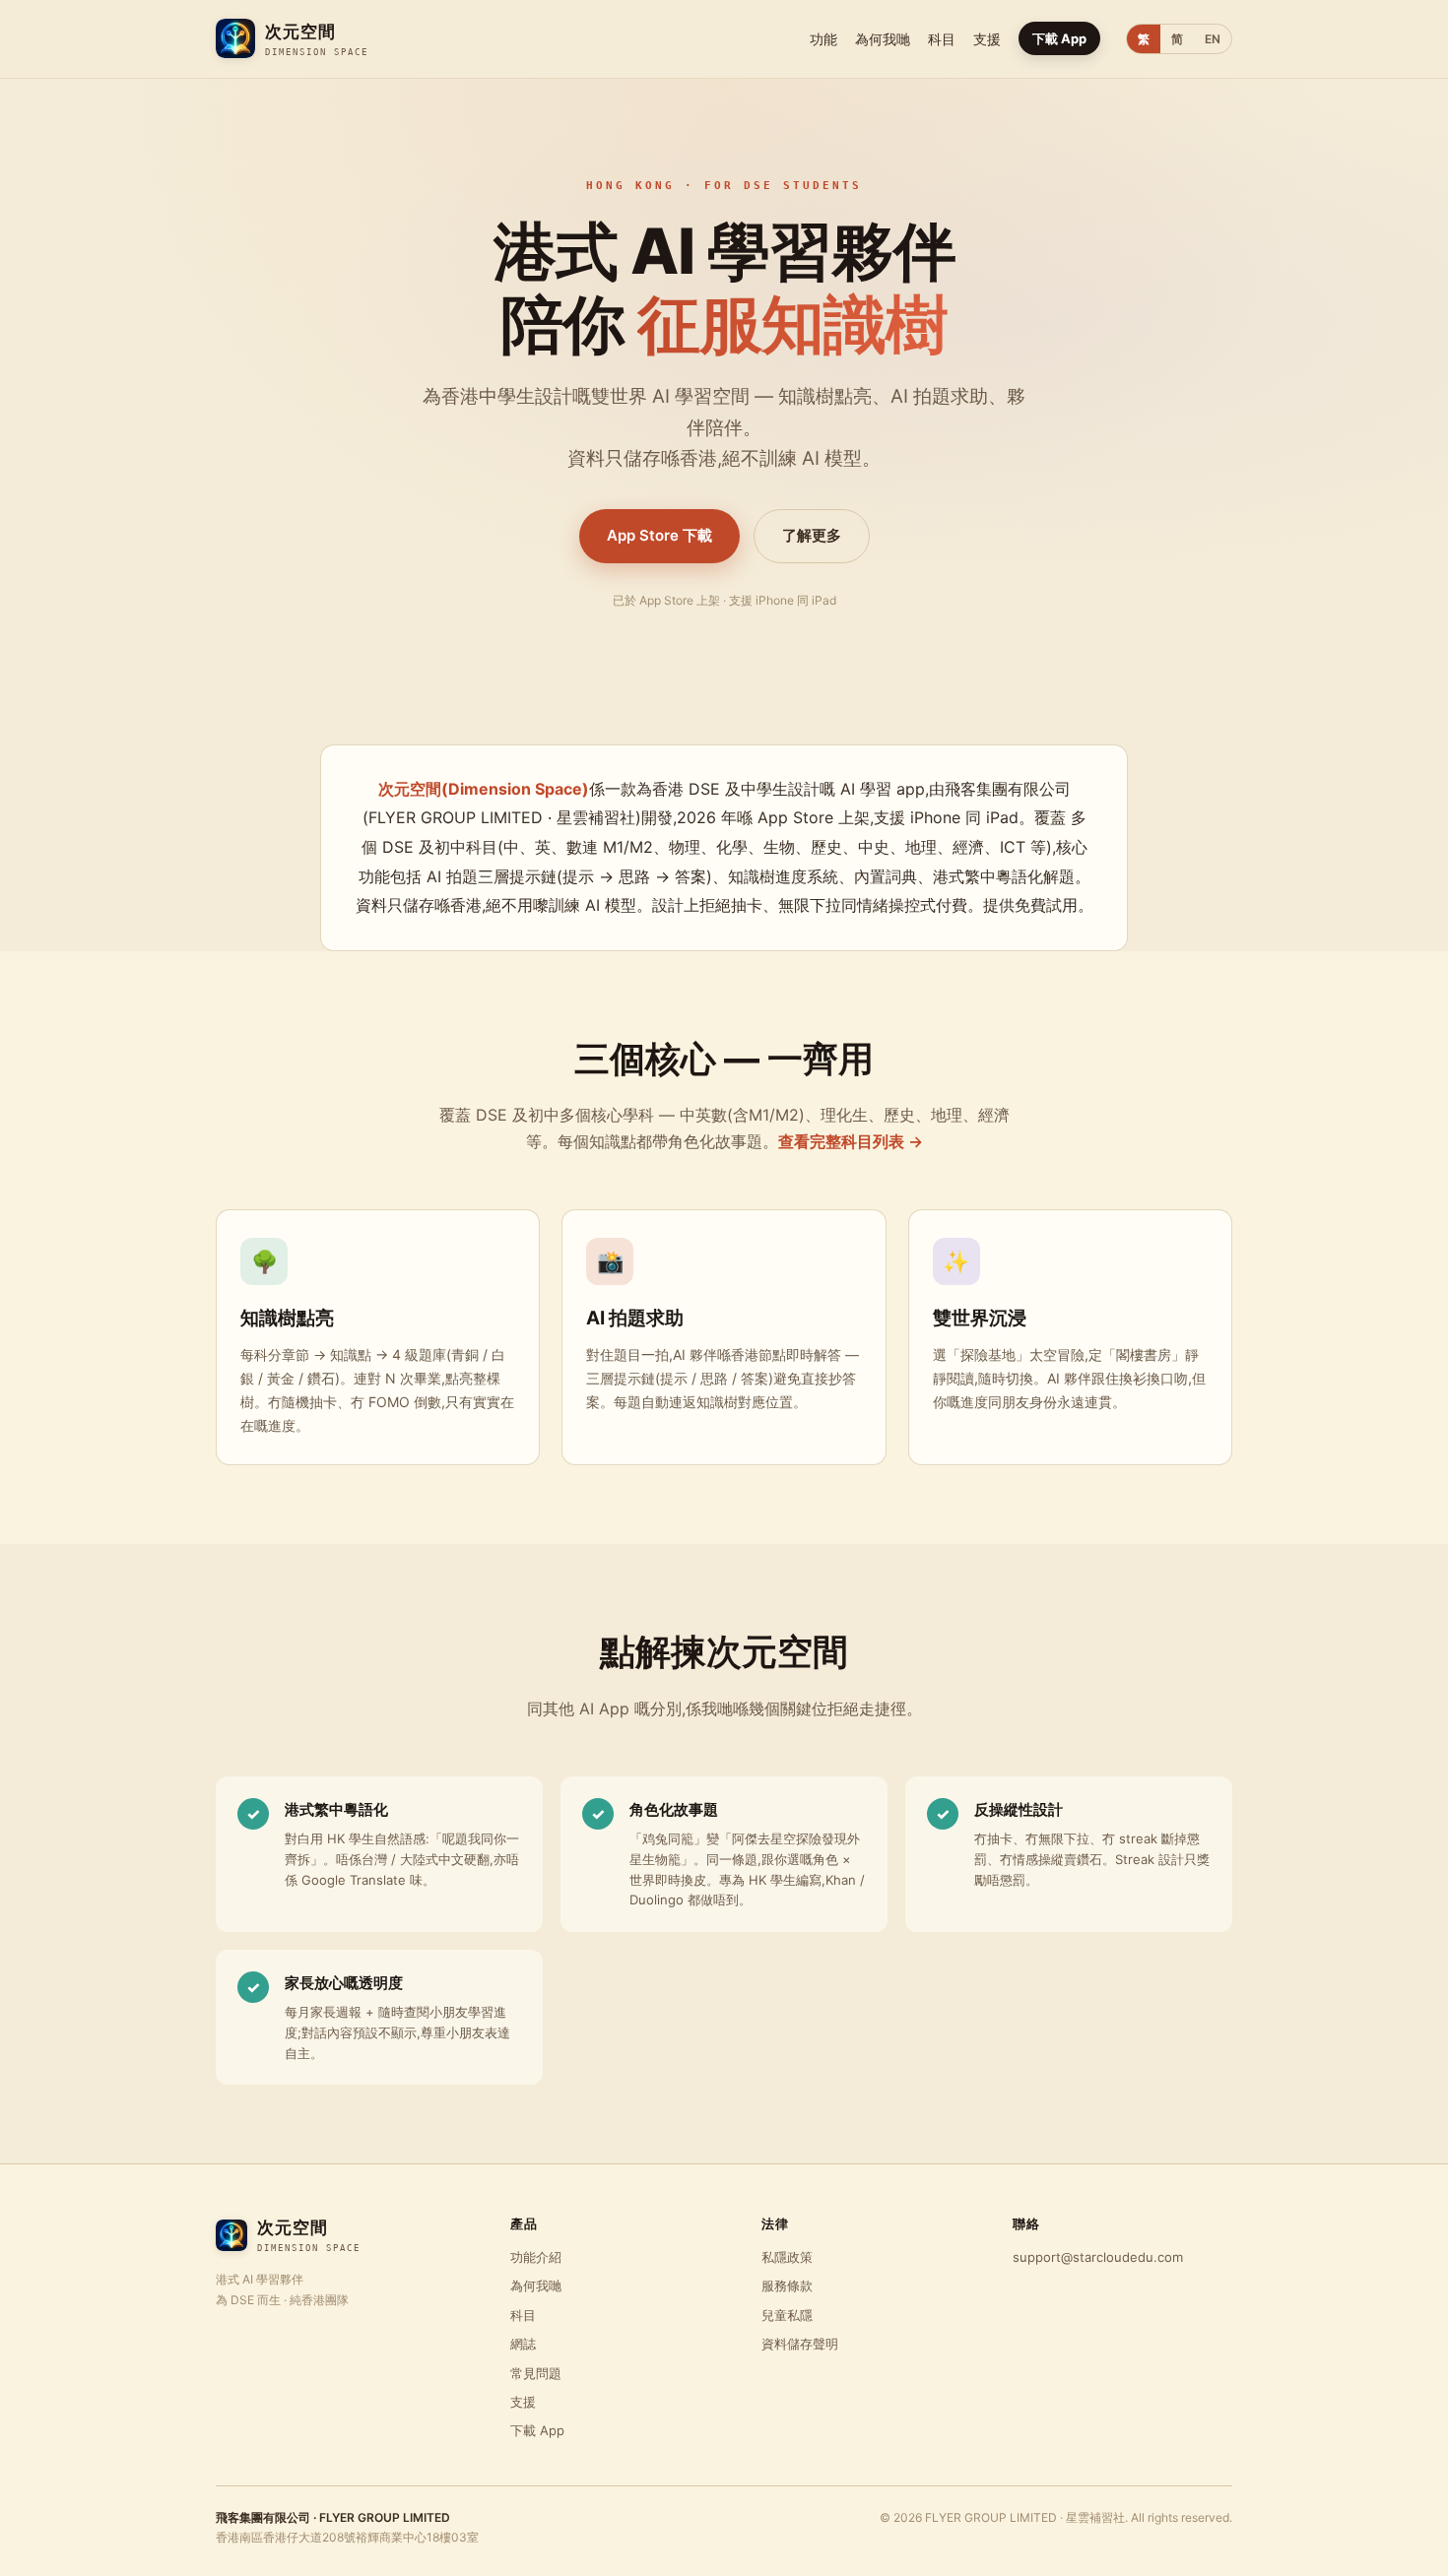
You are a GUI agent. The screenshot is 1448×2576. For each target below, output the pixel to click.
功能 (823, 39)
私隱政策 (787, 2257)
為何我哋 (883, 39)
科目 (942, 39)
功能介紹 (536, 2257)
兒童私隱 (787, 2315)
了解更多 (812, 535)
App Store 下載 (659, 535)
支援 (987, 39)
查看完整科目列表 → (851, 1141)
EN (1213, 39)
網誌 (523, 2344)
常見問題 (536, 2373)
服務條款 (787, 2286)
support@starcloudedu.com (1098, 2257)
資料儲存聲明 (800, 2344)
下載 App (1059, 38)
